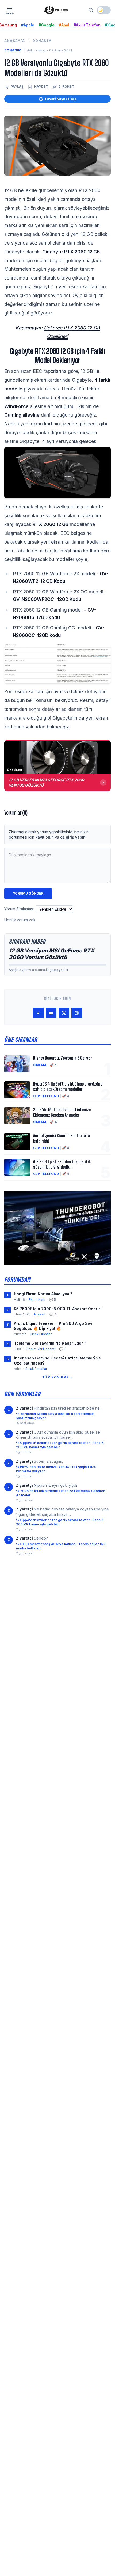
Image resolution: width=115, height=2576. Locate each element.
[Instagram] (77, 1013)
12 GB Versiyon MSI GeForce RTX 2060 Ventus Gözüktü (52, 954)
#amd (64, 25)
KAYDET (41, 87)
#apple (28, 25)
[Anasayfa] (56, 10)
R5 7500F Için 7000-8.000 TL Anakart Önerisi (58, 1309)
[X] (64, 1013)
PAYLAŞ (17, 87)
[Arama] (91, 10)
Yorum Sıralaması (19, 909)
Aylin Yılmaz (37, 50)
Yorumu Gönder (28, 893)
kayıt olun (45, 837)
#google (47, 25)
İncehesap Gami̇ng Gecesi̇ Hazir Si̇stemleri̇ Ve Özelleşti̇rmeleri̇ (57, 1361)
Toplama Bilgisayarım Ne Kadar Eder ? (50, 1343)
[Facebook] (38, 1013)
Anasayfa (15, 41)
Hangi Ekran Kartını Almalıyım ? (43, 1294)
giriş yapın (76, 837)
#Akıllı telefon (87, 25)
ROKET (66, 87)
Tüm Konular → (57, 1377)
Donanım (42, 41)
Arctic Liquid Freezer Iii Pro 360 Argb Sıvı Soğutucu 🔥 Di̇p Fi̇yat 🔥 (53, 1326)
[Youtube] (51, 1013)
